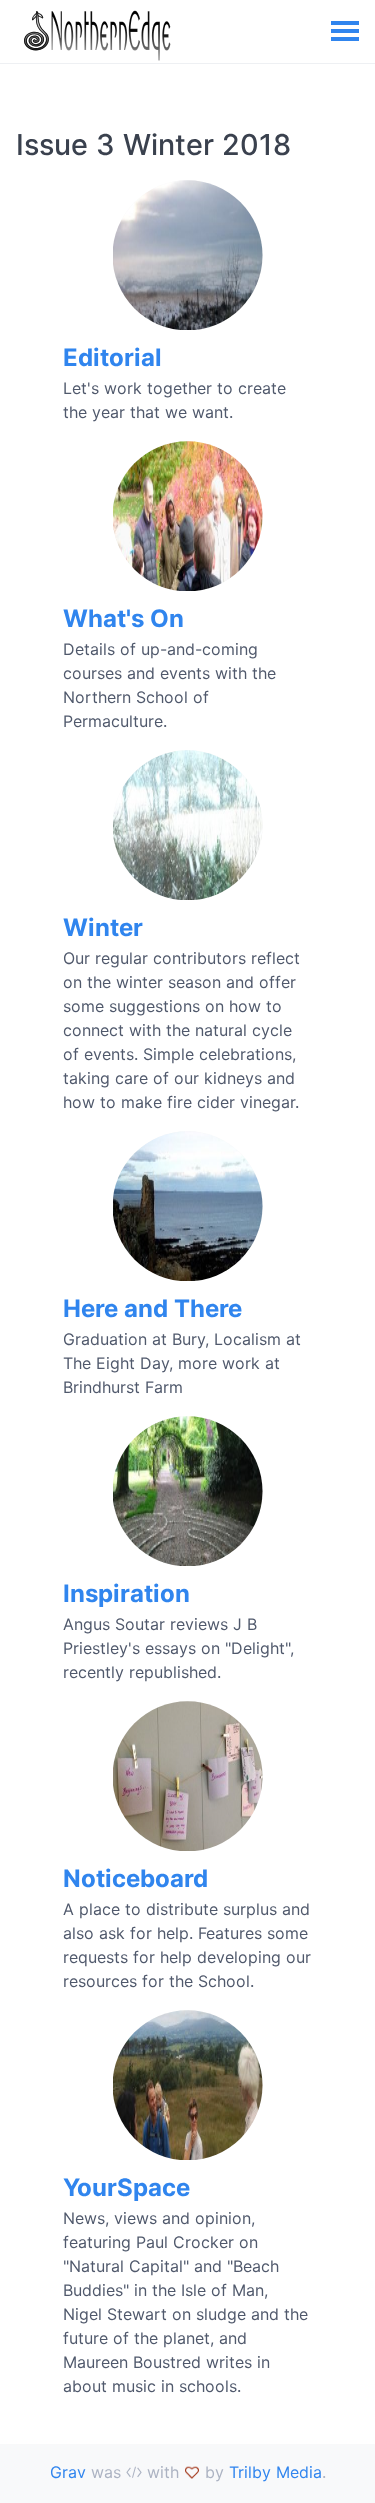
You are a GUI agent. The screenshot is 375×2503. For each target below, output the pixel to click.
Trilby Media (275, 2472)
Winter (103, 927)
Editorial (112, 357)
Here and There (152, 1308)
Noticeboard (135, 1878)
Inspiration (126, 1593)
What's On (123, 618)
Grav (68, 2472)
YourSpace (126, 2187)
